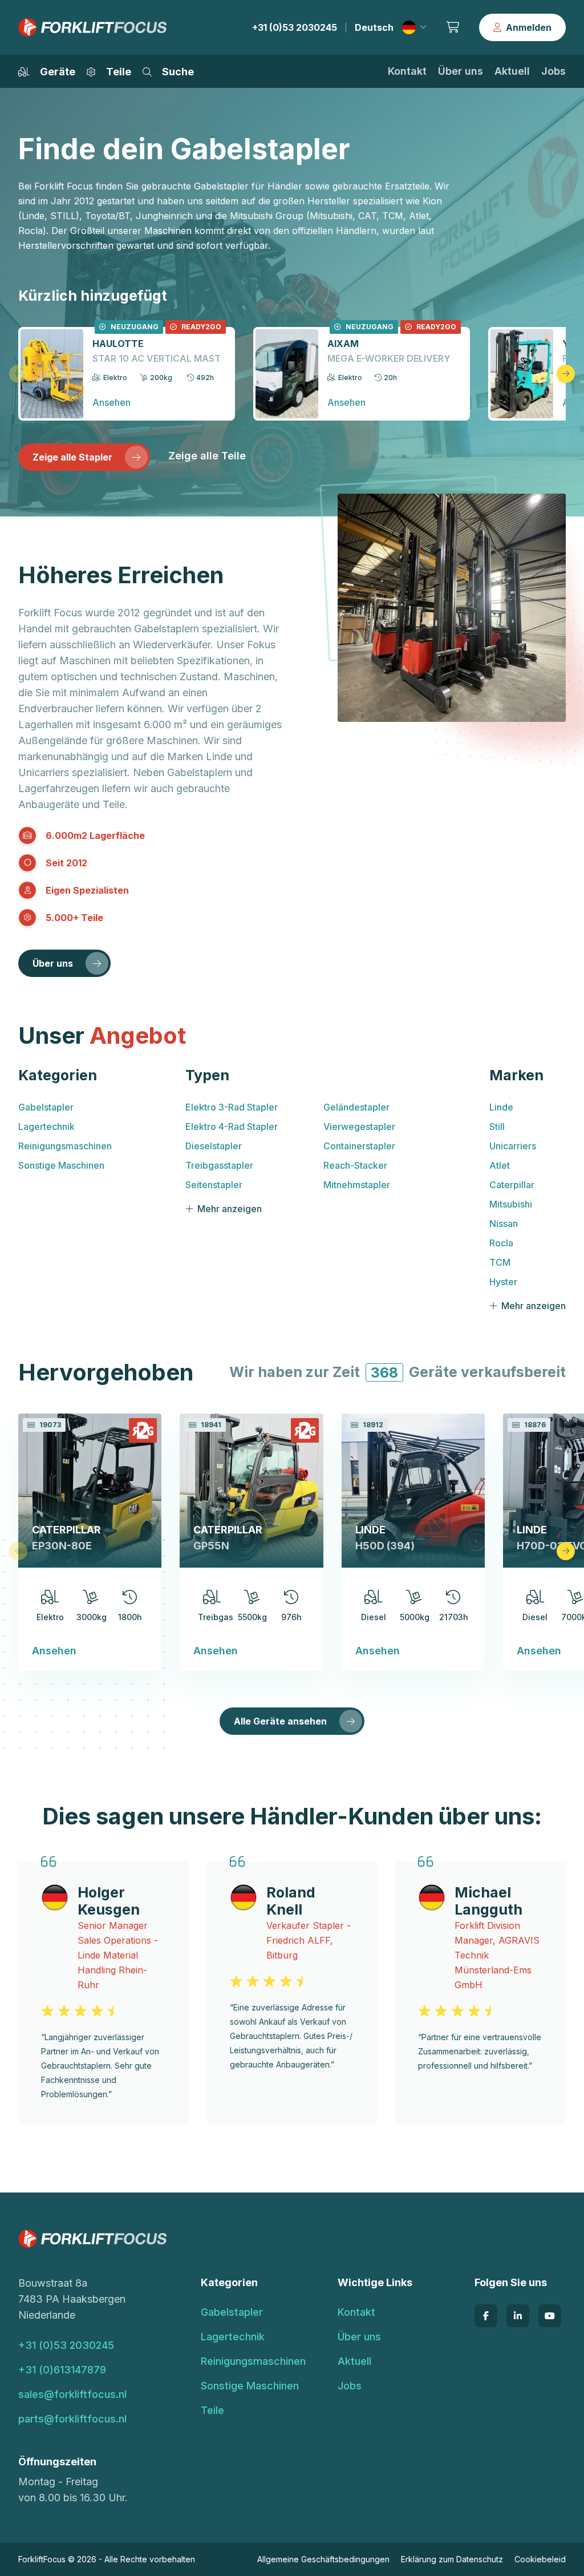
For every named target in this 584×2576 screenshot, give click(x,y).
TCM (500, 1262)
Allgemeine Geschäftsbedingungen (323, 2559)
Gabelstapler (46, 1107)
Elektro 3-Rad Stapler (232, 1107)
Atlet (500, 1165)
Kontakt (407, 71)
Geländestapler (356, 1107)
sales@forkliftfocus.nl (72, 2394)
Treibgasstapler (219, 1165)
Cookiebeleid (540, 2559)
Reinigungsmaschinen (65, 1146)
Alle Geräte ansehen (280, 1721)
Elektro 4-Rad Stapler (232, 1127)
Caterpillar (512, 1185)
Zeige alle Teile (207, 456)
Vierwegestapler (359, 1127)
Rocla (501, 1243)
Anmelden (529, 27)
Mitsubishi (511, 1204)
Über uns (461, 71)
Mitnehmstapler (357, 1185)
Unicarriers (513, 1146)
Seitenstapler (214, 1185)
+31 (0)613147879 (62, 2370)
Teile (212, 2410)
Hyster (503, 1282)
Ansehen (54, 1651)
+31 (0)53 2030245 (295, 27)
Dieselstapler (214, 1146)
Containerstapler (359, 1146)
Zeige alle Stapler (72, 457)
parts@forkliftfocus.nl (72, 2419)
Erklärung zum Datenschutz (452, 2559)
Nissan (504, 1224)
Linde (501, 1107)
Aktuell (512, 71)
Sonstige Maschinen (61, 1165)
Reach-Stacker (355, 1165)
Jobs (553, 71)
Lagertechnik (46, 1127)
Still (497, 1127)
